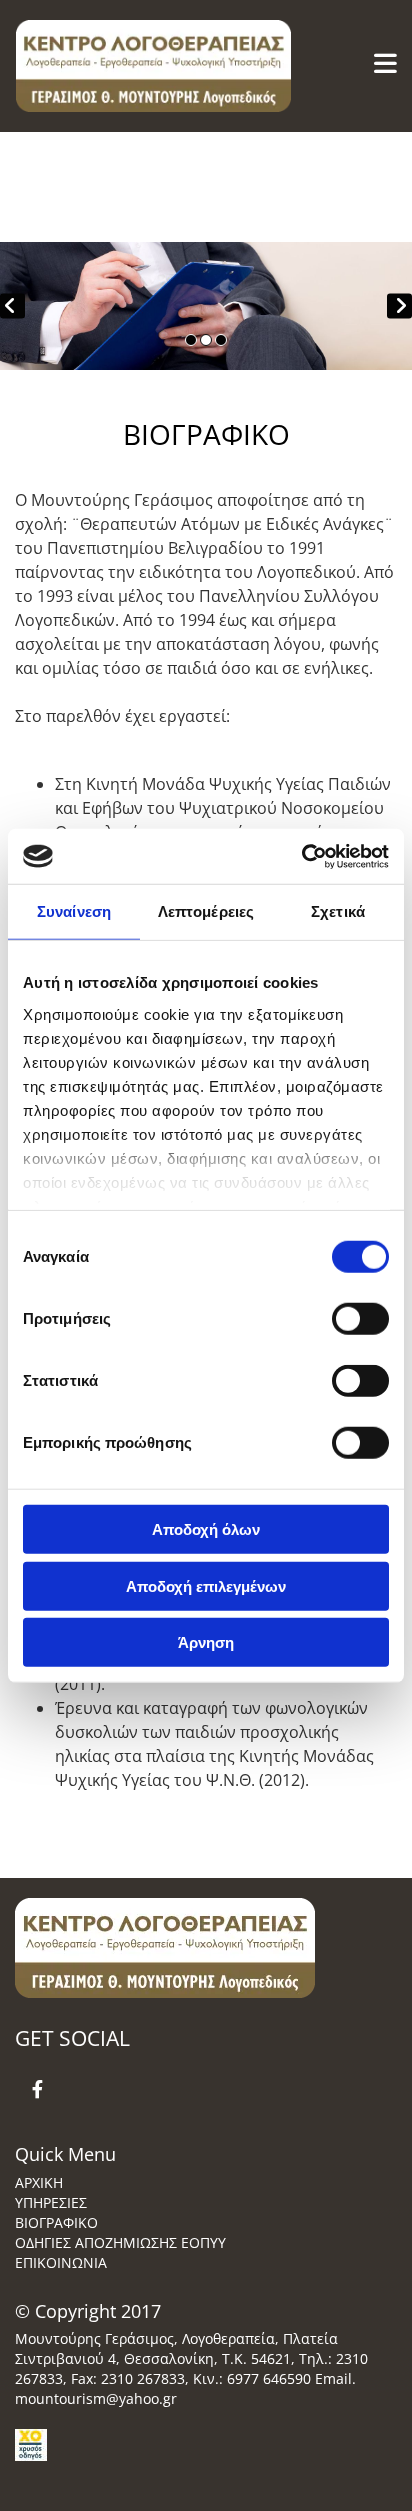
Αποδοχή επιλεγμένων (206, 1585)
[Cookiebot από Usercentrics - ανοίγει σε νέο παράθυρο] (301, 856)
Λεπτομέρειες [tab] (206, 911)
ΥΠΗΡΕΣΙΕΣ (51, 2202)
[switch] (360, 1319)
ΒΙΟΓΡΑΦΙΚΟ (56, 2222)
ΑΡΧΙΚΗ (39, 2182)
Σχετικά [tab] (338, 911)
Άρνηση (206, 1642)
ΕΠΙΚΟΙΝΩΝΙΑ (61, 2262)
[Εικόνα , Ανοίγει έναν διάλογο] (206, 306)
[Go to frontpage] (137, 66)
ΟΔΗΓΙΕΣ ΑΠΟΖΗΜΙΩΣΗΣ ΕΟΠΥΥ (120, 2242)
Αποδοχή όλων (206, 1529)
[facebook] (37, 2088)
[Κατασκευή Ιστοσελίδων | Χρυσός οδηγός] (196, 2445)
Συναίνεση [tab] (74, 911)
